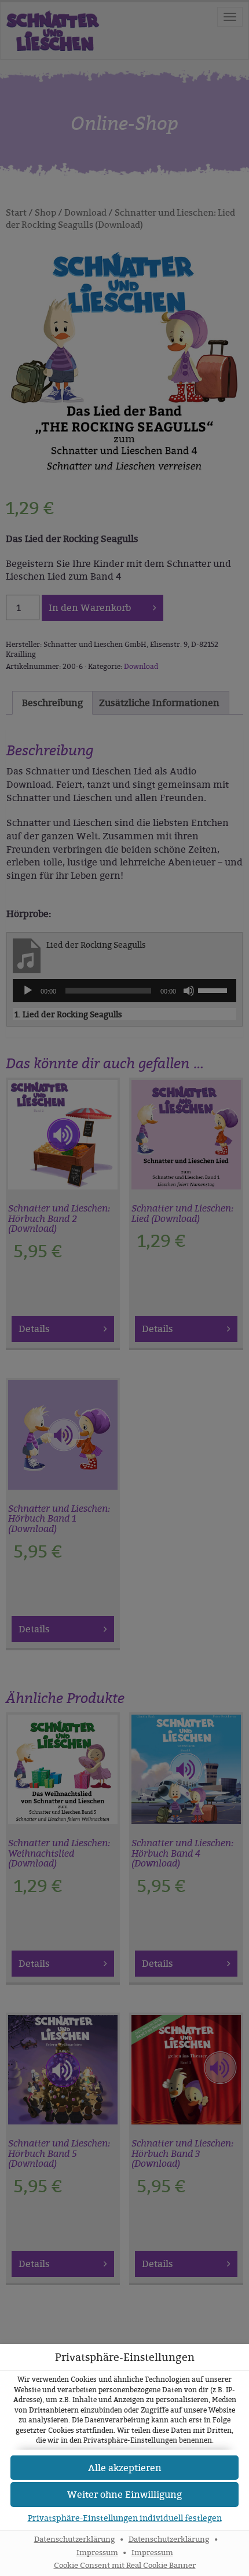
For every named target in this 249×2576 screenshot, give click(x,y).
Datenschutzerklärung (75, 2539)
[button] (124, 2495)
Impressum (97, 2553)
